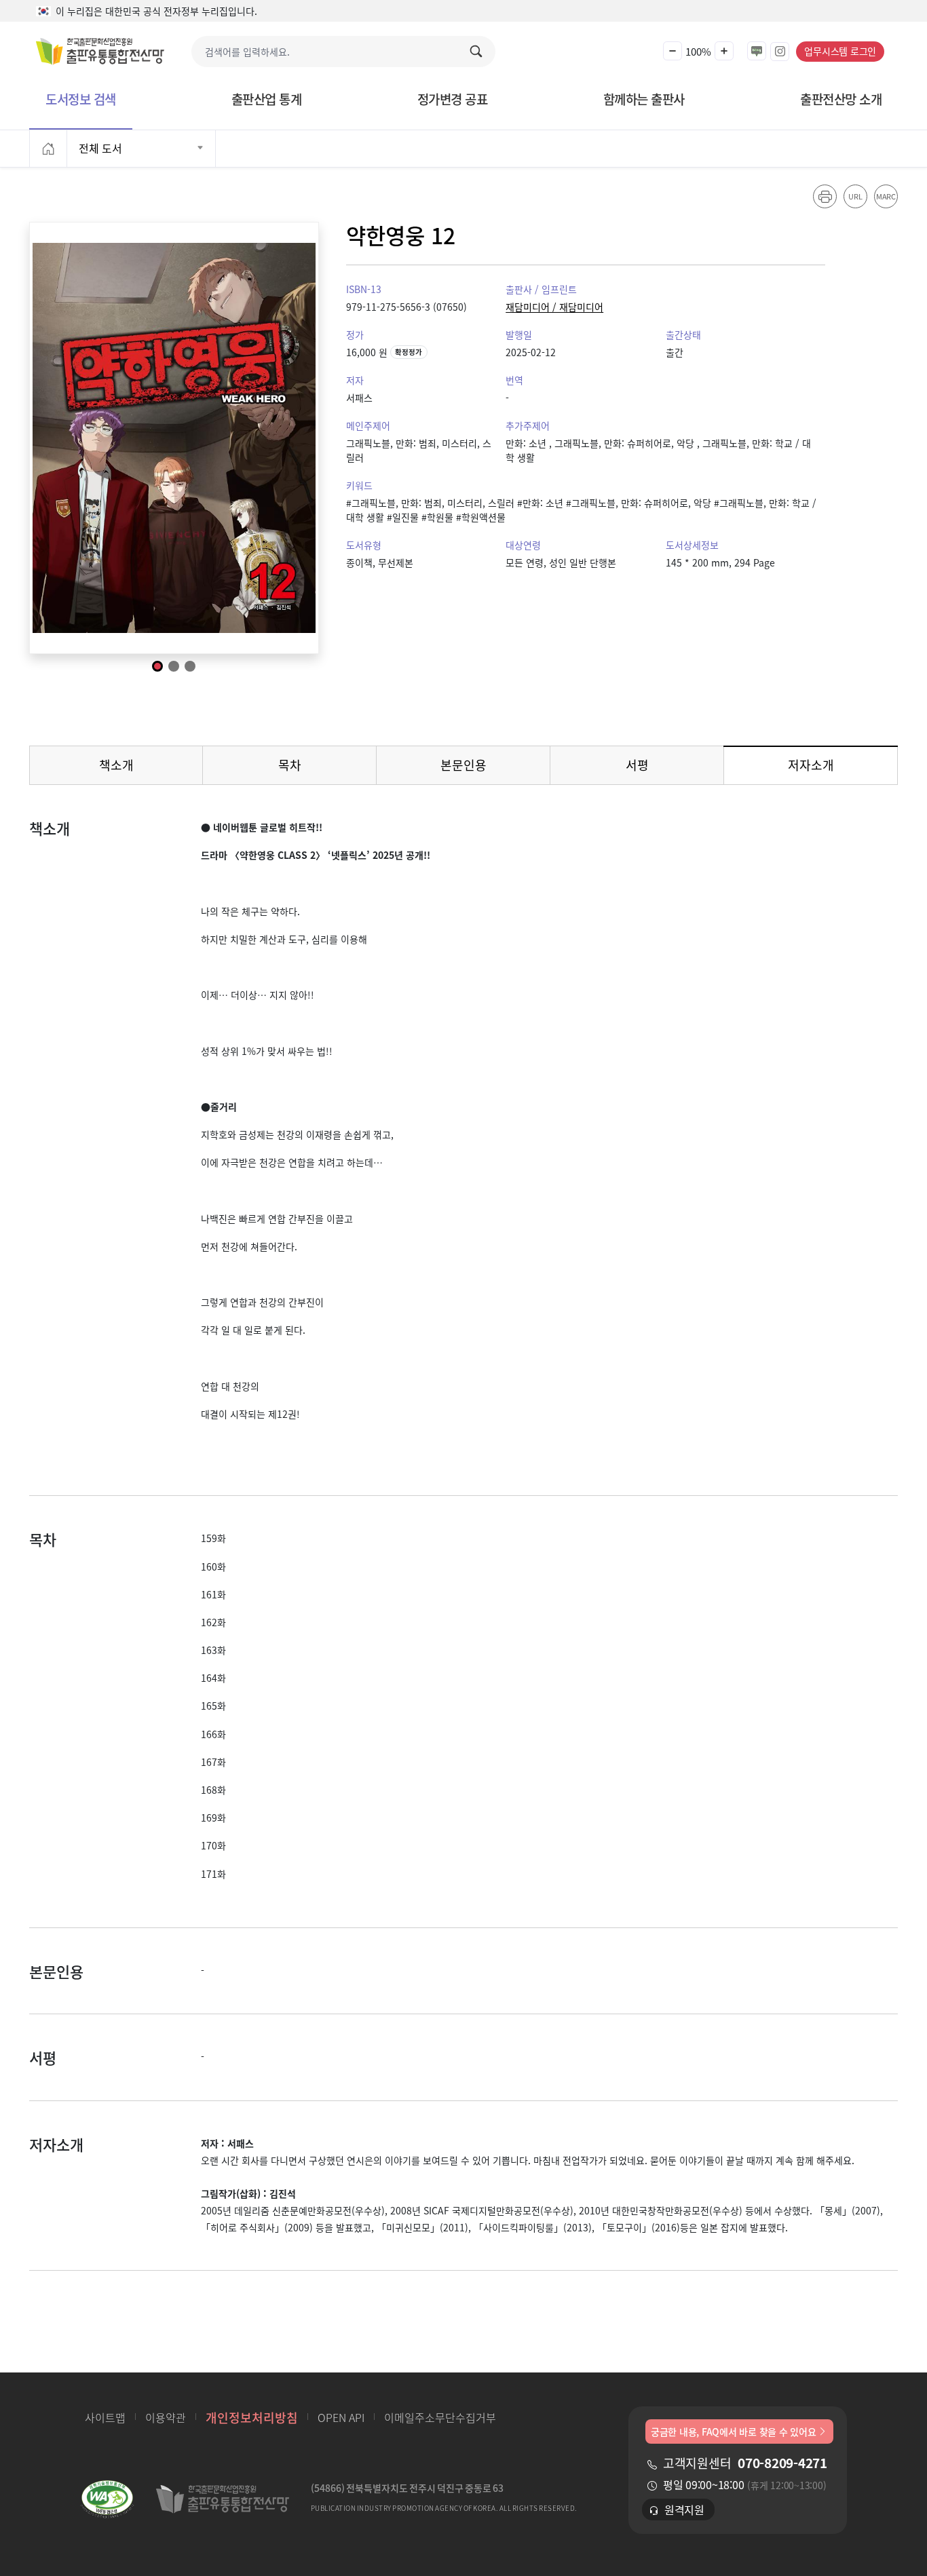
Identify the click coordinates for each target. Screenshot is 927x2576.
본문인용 (463, 765)
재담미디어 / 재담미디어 (554, 307)
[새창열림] (107, 2502)
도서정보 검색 (81, 99)
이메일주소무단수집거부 (440, 2417)
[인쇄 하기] (825, 196)
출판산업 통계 (267, 99)
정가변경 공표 (453, 99)
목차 (290, 765)
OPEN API (341, 2417)
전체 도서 (100, 148)
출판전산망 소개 (841, 99)
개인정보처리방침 (252, 2417)
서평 (637, 765)
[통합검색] (479, 52)
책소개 (116, 765)
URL (855, 196)
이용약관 (166, 2417)
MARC (886, 196)
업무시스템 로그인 (840, 51)
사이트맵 (105, 2417)
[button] (673, 51)
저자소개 (830, 768)
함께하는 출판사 (644, 99)
